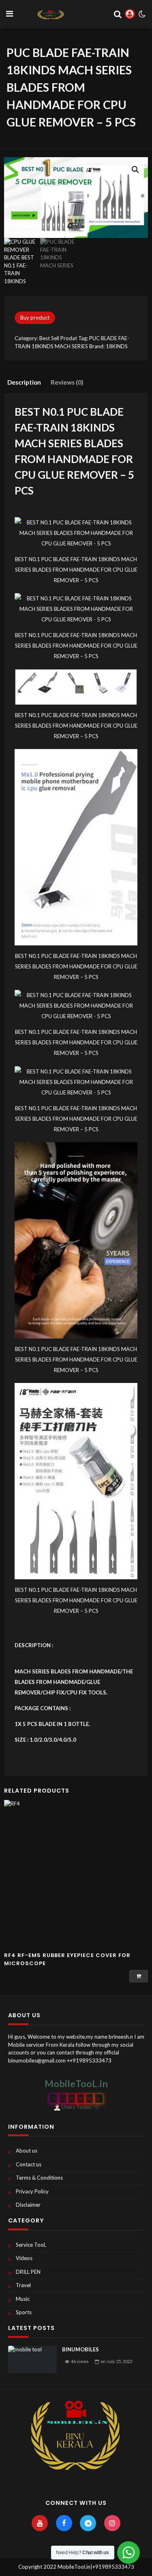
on (116, 2361)
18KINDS (117, 346)
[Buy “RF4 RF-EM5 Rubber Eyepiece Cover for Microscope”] (139, 1976)
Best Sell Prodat (58, 338)
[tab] (24, 382)
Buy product (35, 318)
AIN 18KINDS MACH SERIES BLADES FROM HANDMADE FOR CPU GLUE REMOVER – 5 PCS (74, 459)
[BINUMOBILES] (32, 2359)
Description (24, 382)
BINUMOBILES (80, 2349)
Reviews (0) (67, 382)
